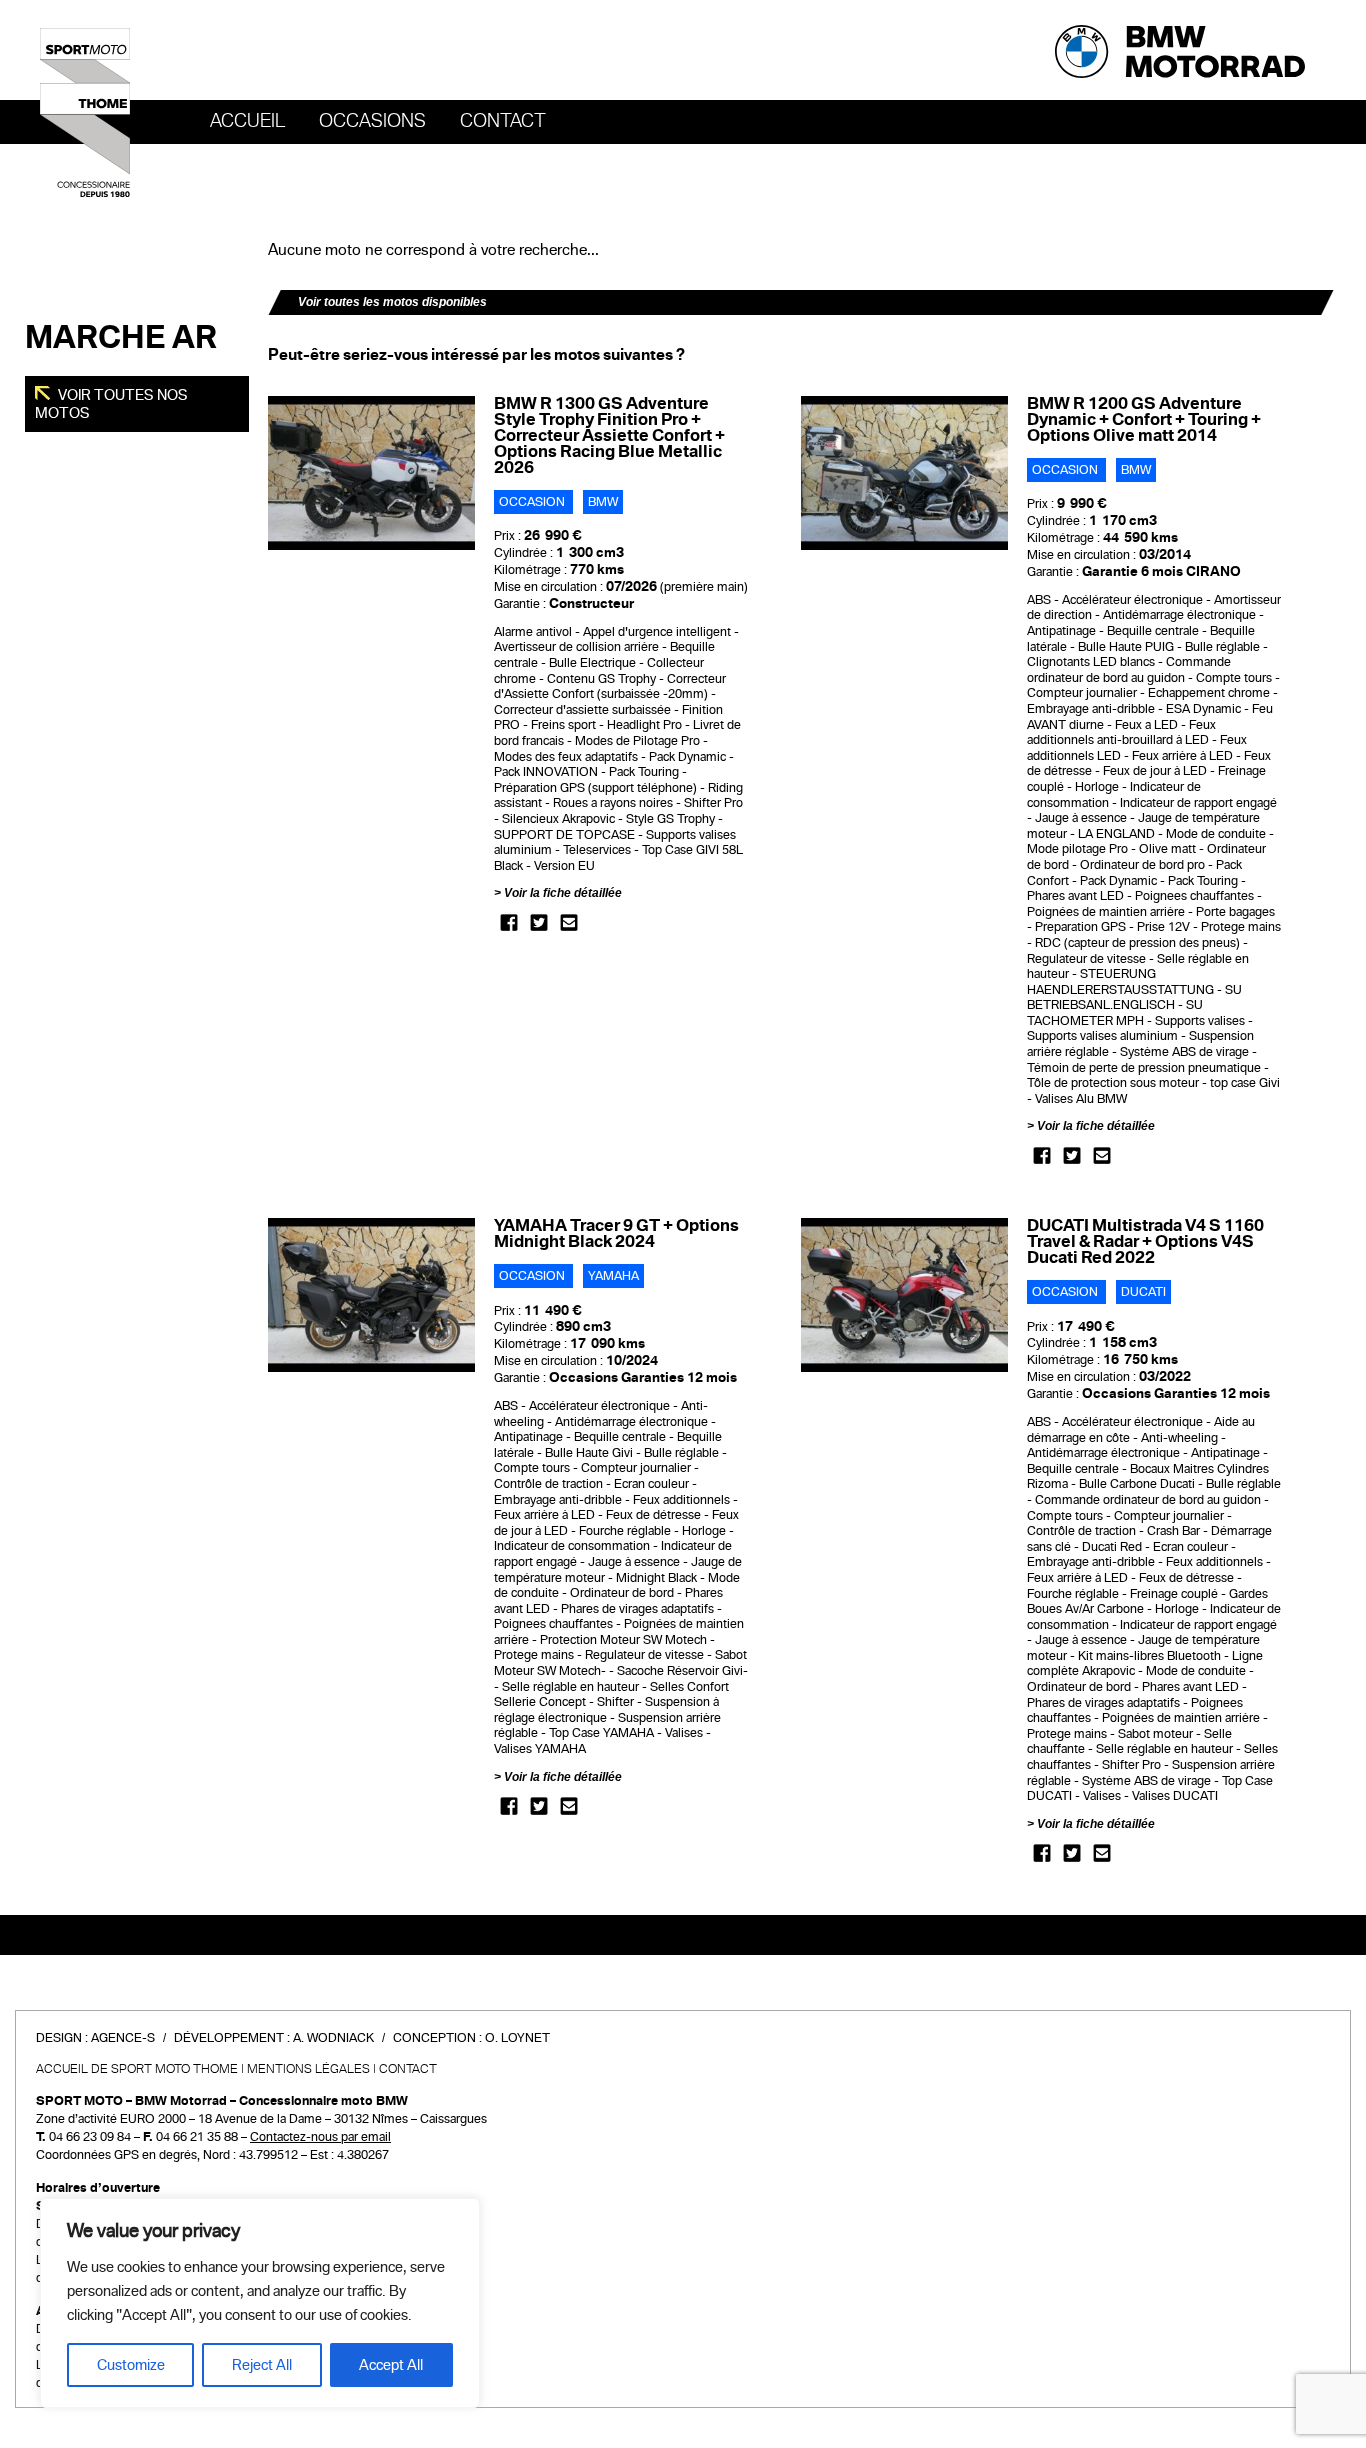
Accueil (247, 121)
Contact (503, 121)
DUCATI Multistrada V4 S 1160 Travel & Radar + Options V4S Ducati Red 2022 (1145, 1241)
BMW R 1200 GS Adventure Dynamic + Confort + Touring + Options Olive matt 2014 (1144, 419)
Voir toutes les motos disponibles (392, 302)
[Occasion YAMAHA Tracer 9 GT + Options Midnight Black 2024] (371, 1295)
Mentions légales (308, 2069)
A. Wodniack (333, 2038)
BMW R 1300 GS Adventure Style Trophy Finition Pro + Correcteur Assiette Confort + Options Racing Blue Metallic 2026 (609, 435)
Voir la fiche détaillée (563, 893)
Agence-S (123, 2038)
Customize (131, 2365)
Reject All (262, 2365)
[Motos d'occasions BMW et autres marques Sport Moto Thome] (85, 112)
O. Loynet (517, 2038)
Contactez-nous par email (320, 2137)
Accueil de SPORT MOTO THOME (137, 2069)
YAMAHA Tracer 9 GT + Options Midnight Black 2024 (616, 1233)
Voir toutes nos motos (111, 404)
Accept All (391, 2365)
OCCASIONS (372, 121)
